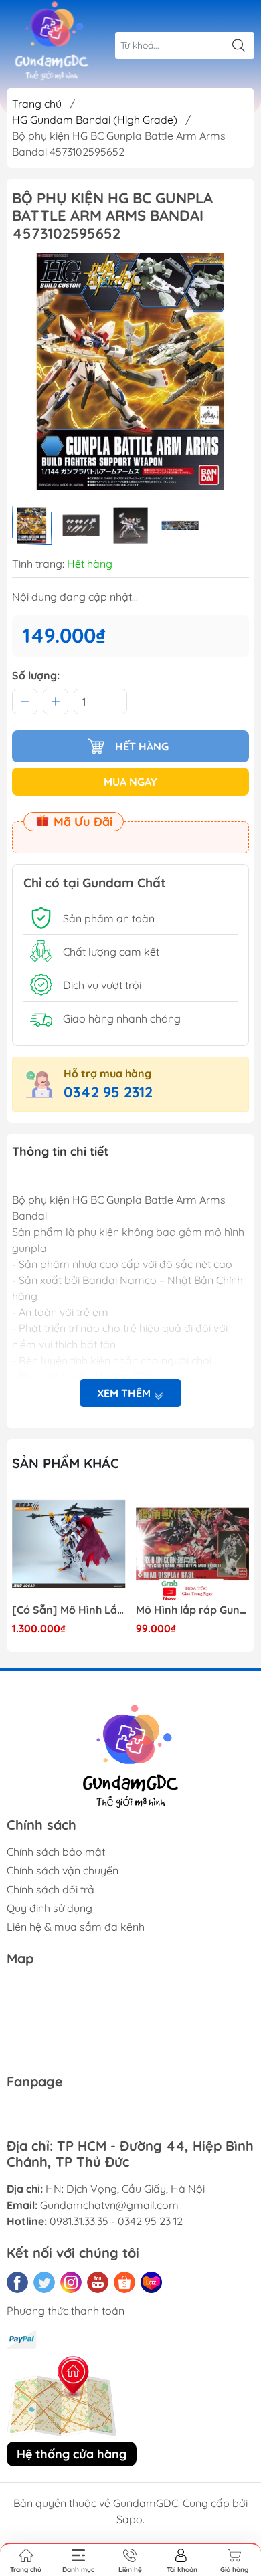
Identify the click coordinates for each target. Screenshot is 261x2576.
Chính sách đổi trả (51, 1889)
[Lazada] (151, 2282)
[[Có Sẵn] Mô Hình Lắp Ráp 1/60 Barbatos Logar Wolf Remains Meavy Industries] (69, 1544)
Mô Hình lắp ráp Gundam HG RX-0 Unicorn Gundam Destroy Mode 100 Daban (193, 1610)
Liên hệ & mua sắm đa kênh (76, 1927)
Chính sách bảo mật (56, 1852)
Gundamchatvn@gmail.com (109, 2205)
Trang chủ (37, 104)
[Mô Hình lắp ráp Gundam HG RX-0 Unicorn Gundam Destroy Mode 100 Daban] (193, 1544)
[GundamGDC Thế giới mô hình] (52, 41)
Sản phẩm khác (66, 1463)
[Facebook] (17, 2282)
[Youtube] (98, 2282)
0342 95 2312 (108, 1092)
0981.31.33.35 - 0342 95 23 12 (116, 2221)
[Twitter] (44, 2282)
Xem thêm (125, 1393)
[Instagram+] (71, 2282)
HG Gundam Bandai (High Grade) (95, 120)
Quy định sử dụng (50, 1908)
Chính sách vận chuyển (63, 1870)
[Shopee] (124, 2282)
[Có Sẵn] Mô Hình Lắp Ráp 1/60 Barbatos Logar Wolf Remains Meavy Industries (69, 1610)
